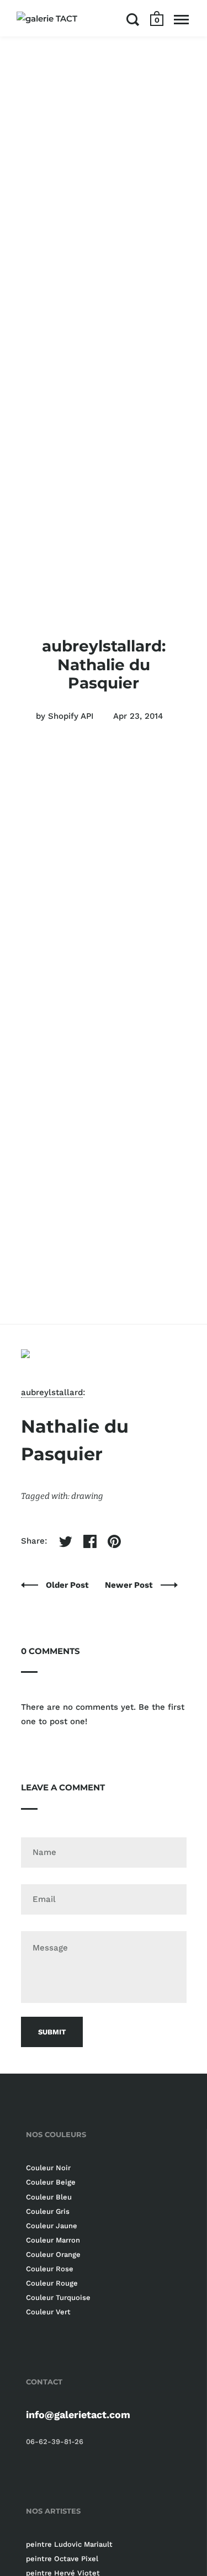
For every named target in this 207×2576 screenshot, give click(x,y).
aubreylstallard (52, 1392)
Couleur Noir (48, 2168)
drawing (87, 1496)
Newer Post (130, 1585)
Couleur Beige (51, 2182)
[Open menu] (181, 19)
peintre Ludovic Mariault (69, 2544)
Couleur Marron (53, 2240)
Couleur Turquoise (58, 2297)
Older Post (68, 1585)
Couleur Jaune (52, 2226)
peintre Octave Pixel (62, 2559)
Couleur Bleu (49, 2197)
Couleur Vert (48, 2312)
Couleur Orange (53, 2254)
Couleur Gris (48, 2211)
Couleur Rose (50, 2269)
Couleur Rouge (52, 2283)
